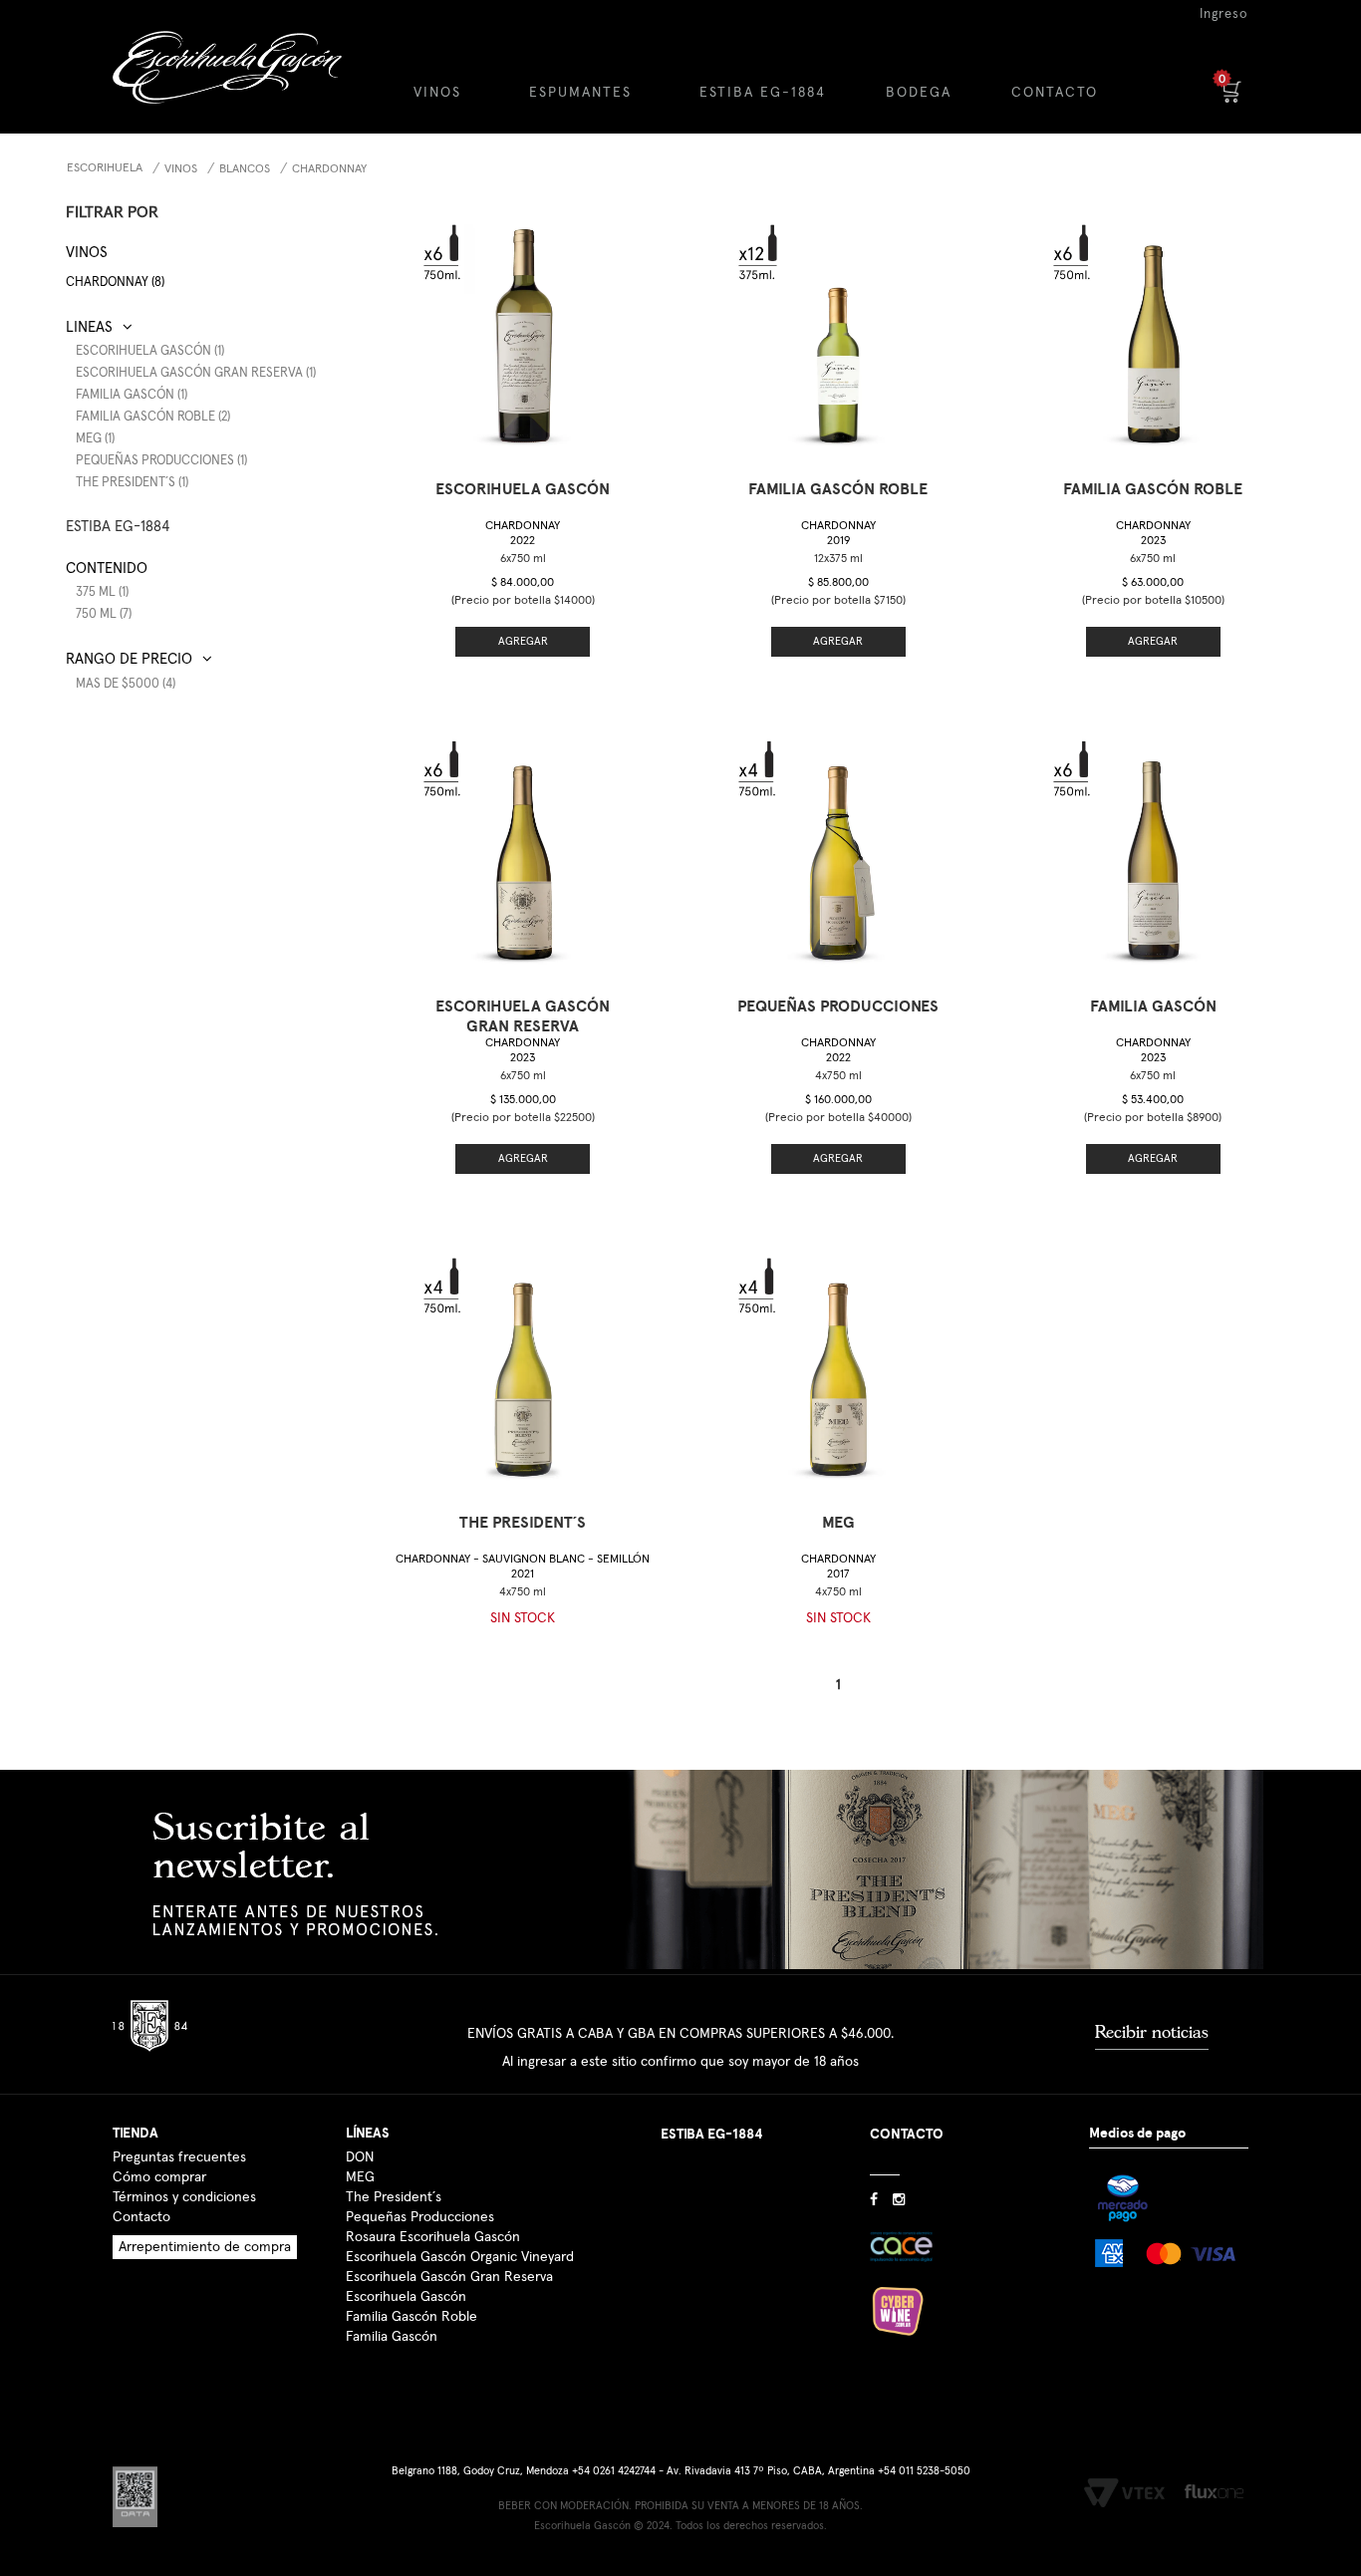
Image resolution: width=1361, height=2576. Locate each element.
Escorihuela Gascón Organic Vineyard (460, 2257)
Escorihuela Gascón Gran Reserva (449, 2277)
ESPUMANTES (580, 93)
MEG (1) (95, 439)
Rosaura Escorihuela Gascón (433, 2237)
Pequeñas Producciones (420, 2217)
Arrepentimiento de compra (205, 2247)
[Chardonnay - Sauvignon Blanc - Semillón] (523, 1361)
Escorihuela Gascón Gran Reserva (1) (196, 373)
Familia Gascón (392, 2337)
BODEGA (919, 93)
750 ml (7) (104, 614)
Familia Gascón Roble (411, 2317)
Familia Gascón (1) (132, 395)
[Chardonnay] (523, 328)
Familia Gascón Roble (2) (153, 417)
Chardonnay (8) (115, 283)
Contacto (141, 2217)
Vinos (181, 169)
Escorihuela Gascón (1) (150, 351)
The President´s (394, 2197)
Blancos (245, 169)
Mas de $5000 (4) (126, 684)
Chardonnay (329, 169)
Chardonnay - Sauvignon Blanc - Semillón (523, 1567)
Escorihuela (105, 168)
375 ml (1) (102, 592)
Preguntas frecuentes (179, 2157)
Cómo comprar (159, 2177)
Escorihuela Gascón (406, 2297)
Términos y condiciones (184, 2197)
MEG (360, 2177)
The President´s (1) (132, 483)
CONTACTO (1055, 93)
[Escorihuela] (244, 82)
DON (360, 2157)
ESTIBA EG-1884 (763, 93)
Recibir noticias (1152, 2032)
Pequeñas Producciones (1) (161, 461)
